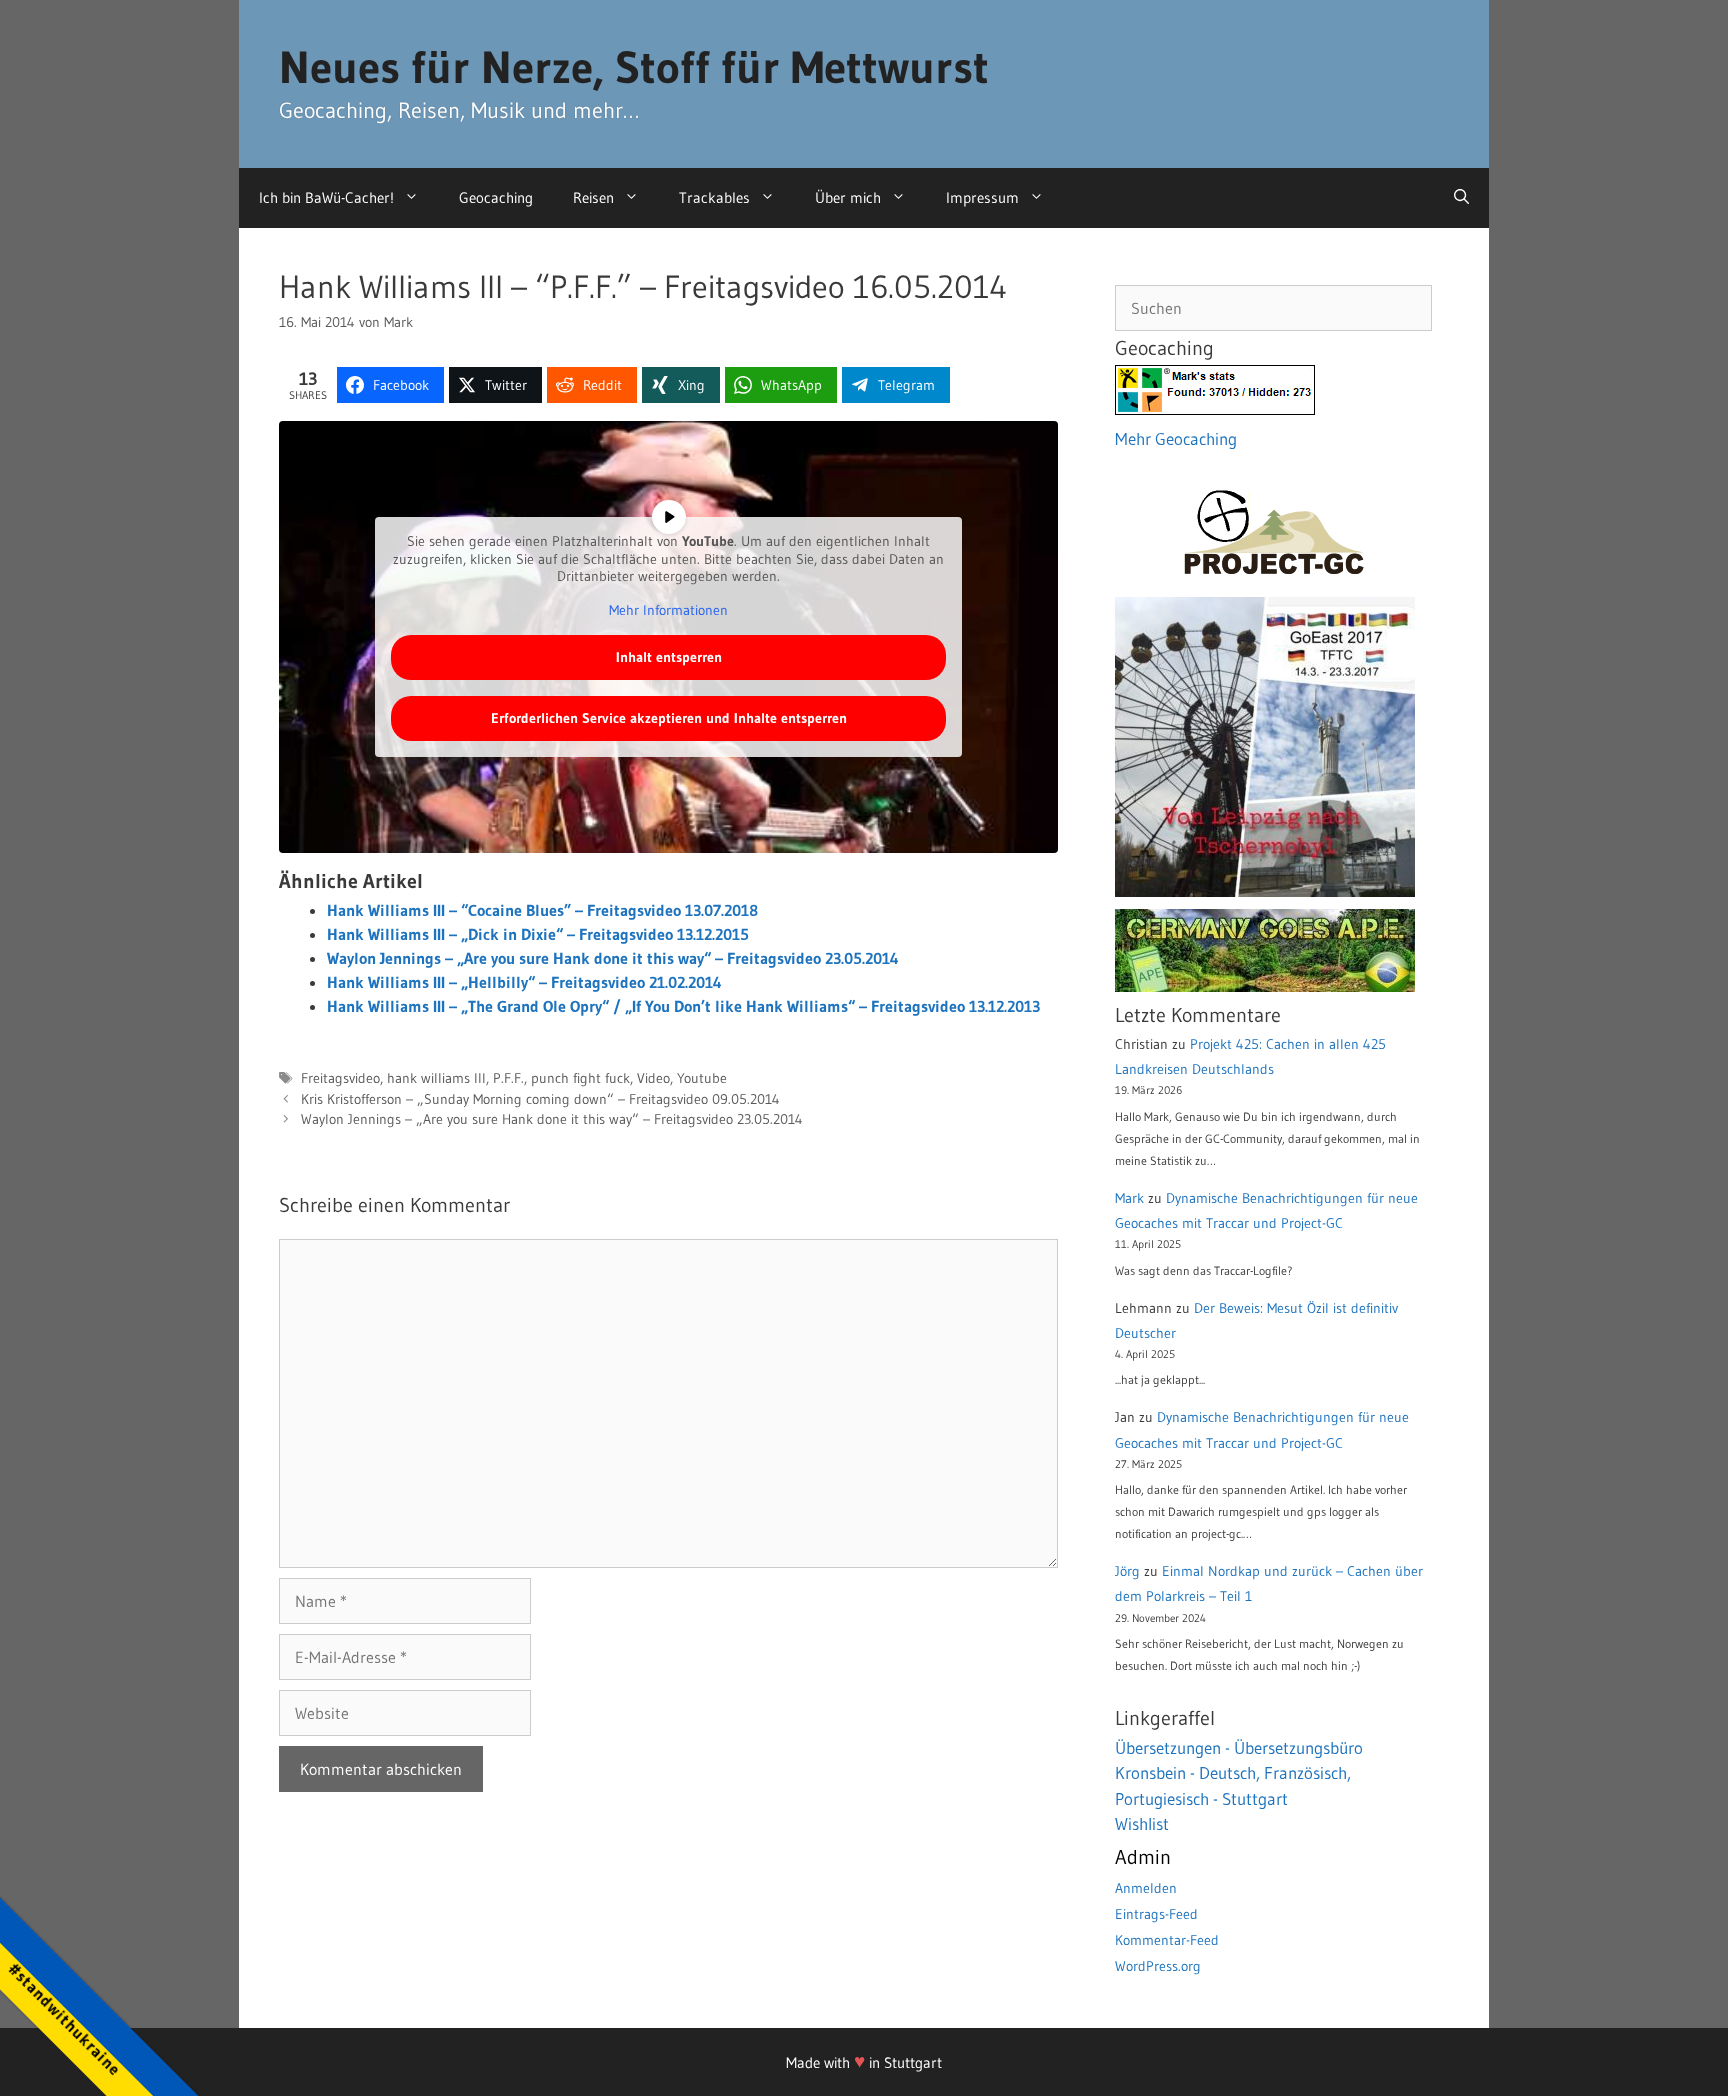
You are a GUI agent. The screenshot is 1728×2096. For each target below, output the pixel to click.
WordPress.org (1158, 1966)
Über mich (848, 197)
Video (653, 1078)
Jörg (1127, 1571)
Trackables (714, 197)
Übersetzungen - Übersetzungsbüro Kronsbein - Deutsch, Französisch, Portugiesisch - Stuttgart (1239, 1773)
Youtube (702, 1078)
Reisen (593, 197)
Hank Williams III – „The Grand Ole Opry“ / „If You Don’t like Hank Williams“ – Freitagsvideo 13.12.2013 (683, 1006)
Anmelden (1146, 1888)
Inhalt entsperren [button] (669, 657)
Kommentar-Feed (1167, 1940)
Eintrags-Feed (1156, 1914)
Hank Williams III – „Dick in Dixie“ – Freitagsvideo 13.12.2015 (538, 934)
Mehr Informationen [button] (668, 610)
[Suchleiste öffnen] (1461, 198)
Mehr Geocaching (1176, 438)
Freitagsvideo (340, 1078)
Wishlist (1142, 1823)
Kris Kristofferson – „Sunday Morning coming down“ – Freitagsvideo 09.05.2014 (540, 1099)
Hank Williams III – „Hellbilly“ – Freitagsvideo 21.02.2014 (524, 982)
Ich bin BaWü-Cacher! (326, 197)
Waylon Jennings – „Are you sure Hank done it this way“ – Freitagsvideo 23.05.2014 (613, 958)
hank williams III (436, 1078)
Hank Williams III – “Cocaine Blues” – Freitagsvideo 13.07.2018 (542, 910)
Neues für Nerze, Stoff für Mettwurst (634, 67)
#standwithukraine (64, 2018)
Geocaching (496, 197)
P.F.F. (508, 1078)
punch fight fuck (580, 1078)
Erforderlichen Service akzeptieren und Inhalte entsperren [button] (669, 718)
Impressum (982, 197)
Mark (1129, 1198)
